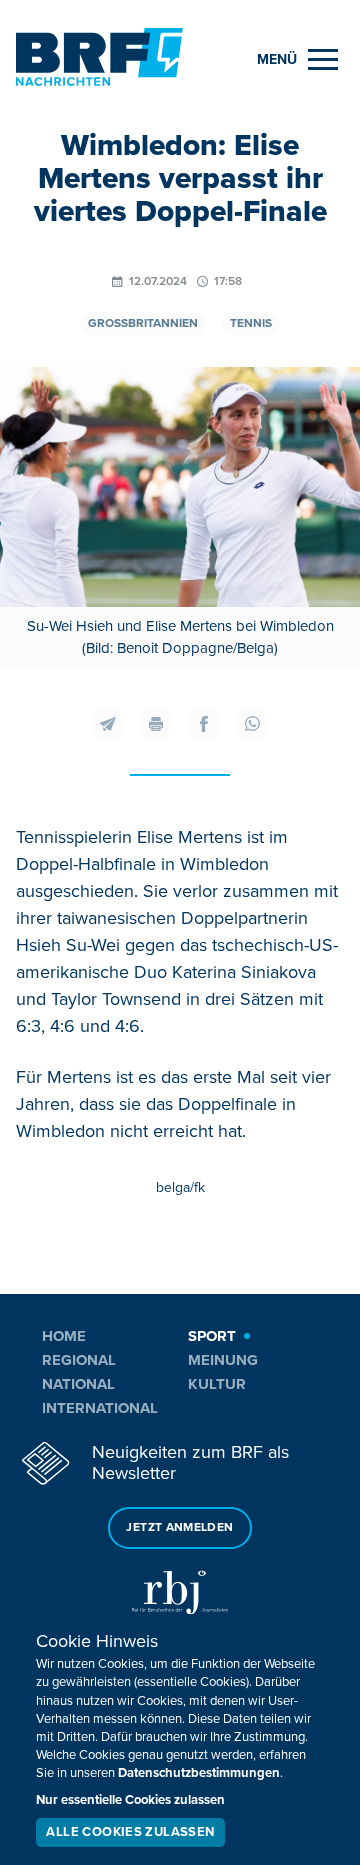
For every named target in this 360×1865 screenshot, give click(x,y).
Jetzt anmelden (179, 1527)
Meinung (223, 1360)
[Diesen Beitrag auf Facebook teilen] (204, 724)
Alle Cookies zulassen (130, 1832)
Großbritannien (143, 323)
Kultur (217, 1384)
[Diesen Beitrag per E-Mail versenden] (108, 724)
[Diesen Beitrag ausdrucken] (156, 724)
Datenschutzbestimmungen (199, 1773)
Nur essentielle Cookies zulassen (130, 1800)
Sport (212, 1336)
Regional (79, 1360)
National (78, 1384)
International (100, 1408)
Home (64, 1336)
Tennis (251, 323)
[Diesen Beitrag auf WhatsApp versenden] (252, 724)
